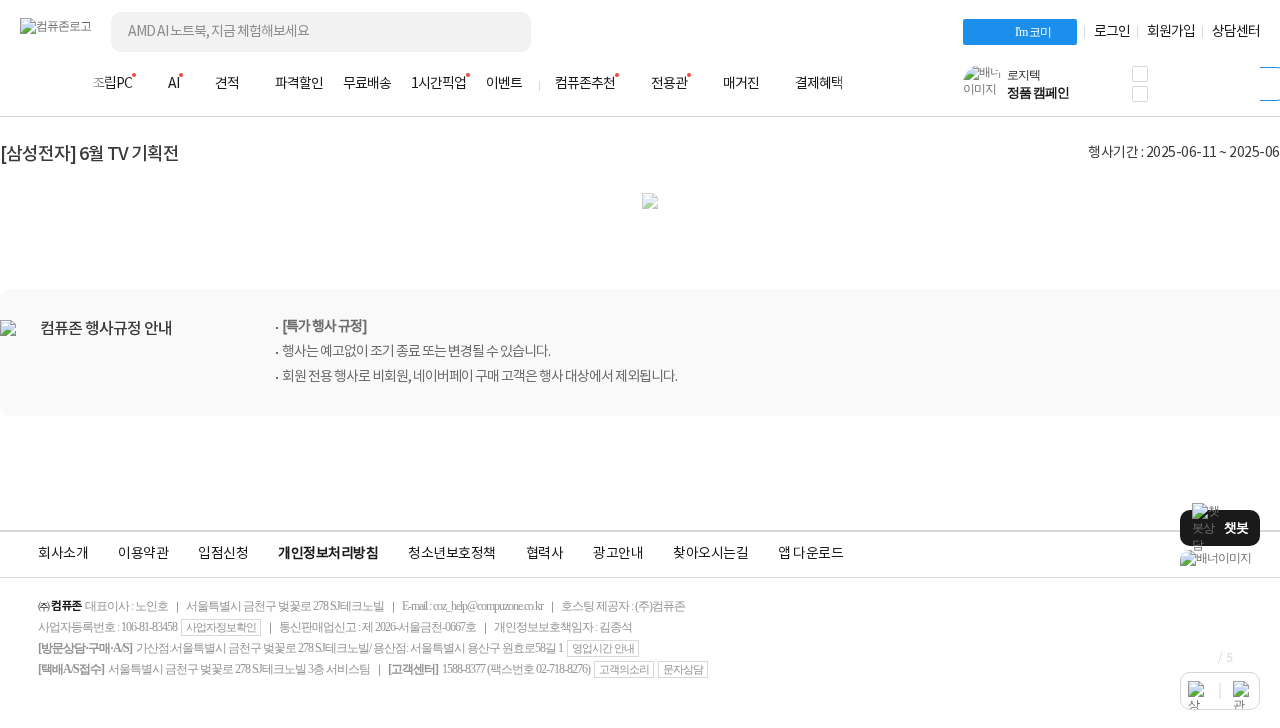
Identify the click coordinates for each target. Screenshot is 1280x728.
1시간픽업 (438, 84)
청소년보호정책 (452, 554)
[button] (1140, 74)
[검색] (500, 32)
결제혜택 (819, 84)
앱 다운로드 (810, 554)
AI (173, 84)
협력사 (545, 554)
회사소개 (63, 554)
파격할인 (299, 84)
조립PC (112, 84)
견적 (227, 84)
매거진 (741, 84)
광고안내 (618, 554)
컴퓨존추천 (585, 84)
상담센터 (1236, 32)
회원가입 (1171, 32)
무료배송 (367, 84)
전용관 (669, 84)
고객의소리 (624, 669)
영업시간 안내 (603, 648)
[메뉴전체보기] (32, 84)
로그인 (1112, 32)
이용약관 (143, 554)
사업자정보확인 (221, 627)
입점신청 (223, 554)
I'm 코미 (1033, 32)
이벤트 (504, 84)
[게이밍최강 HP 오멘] (1220, 558)
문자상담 (683, 669)
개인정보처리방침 (328, 554)
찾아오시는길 (710, 554)
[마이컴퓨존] (1240, 90)
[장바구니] (1184, 90)
